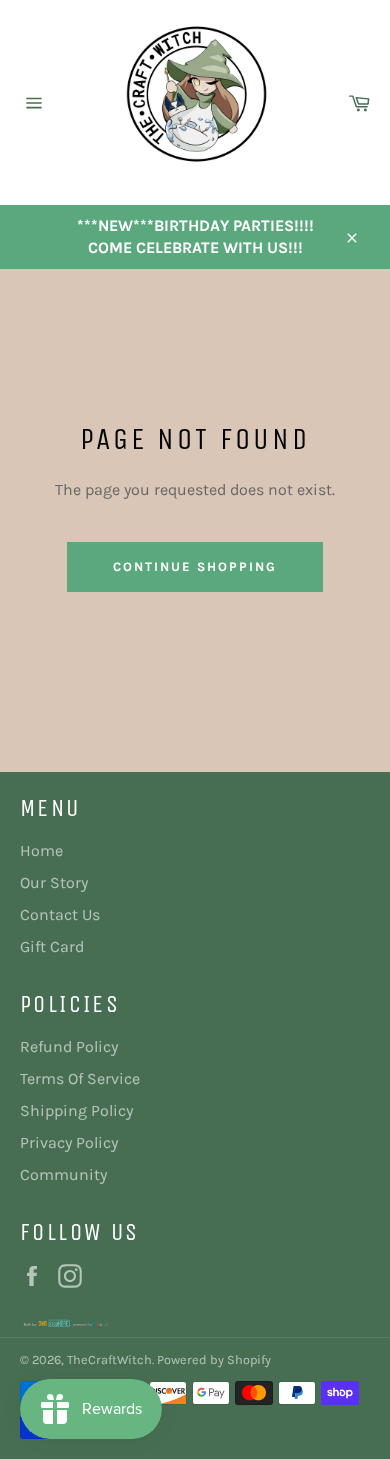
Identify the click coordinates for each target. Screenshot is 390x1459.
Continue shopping (194, 566)
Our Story (54, 882)
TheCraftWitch (109, 1359)
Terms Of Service (80, 1078)
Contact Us (60, 914)
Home (41, 850)
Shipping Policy (76, 1110)
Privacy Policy (69, 1142)
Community (63, 1174)
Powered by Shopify (214, 1359)
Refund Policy (69, 1046)
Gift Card (52, 946)
